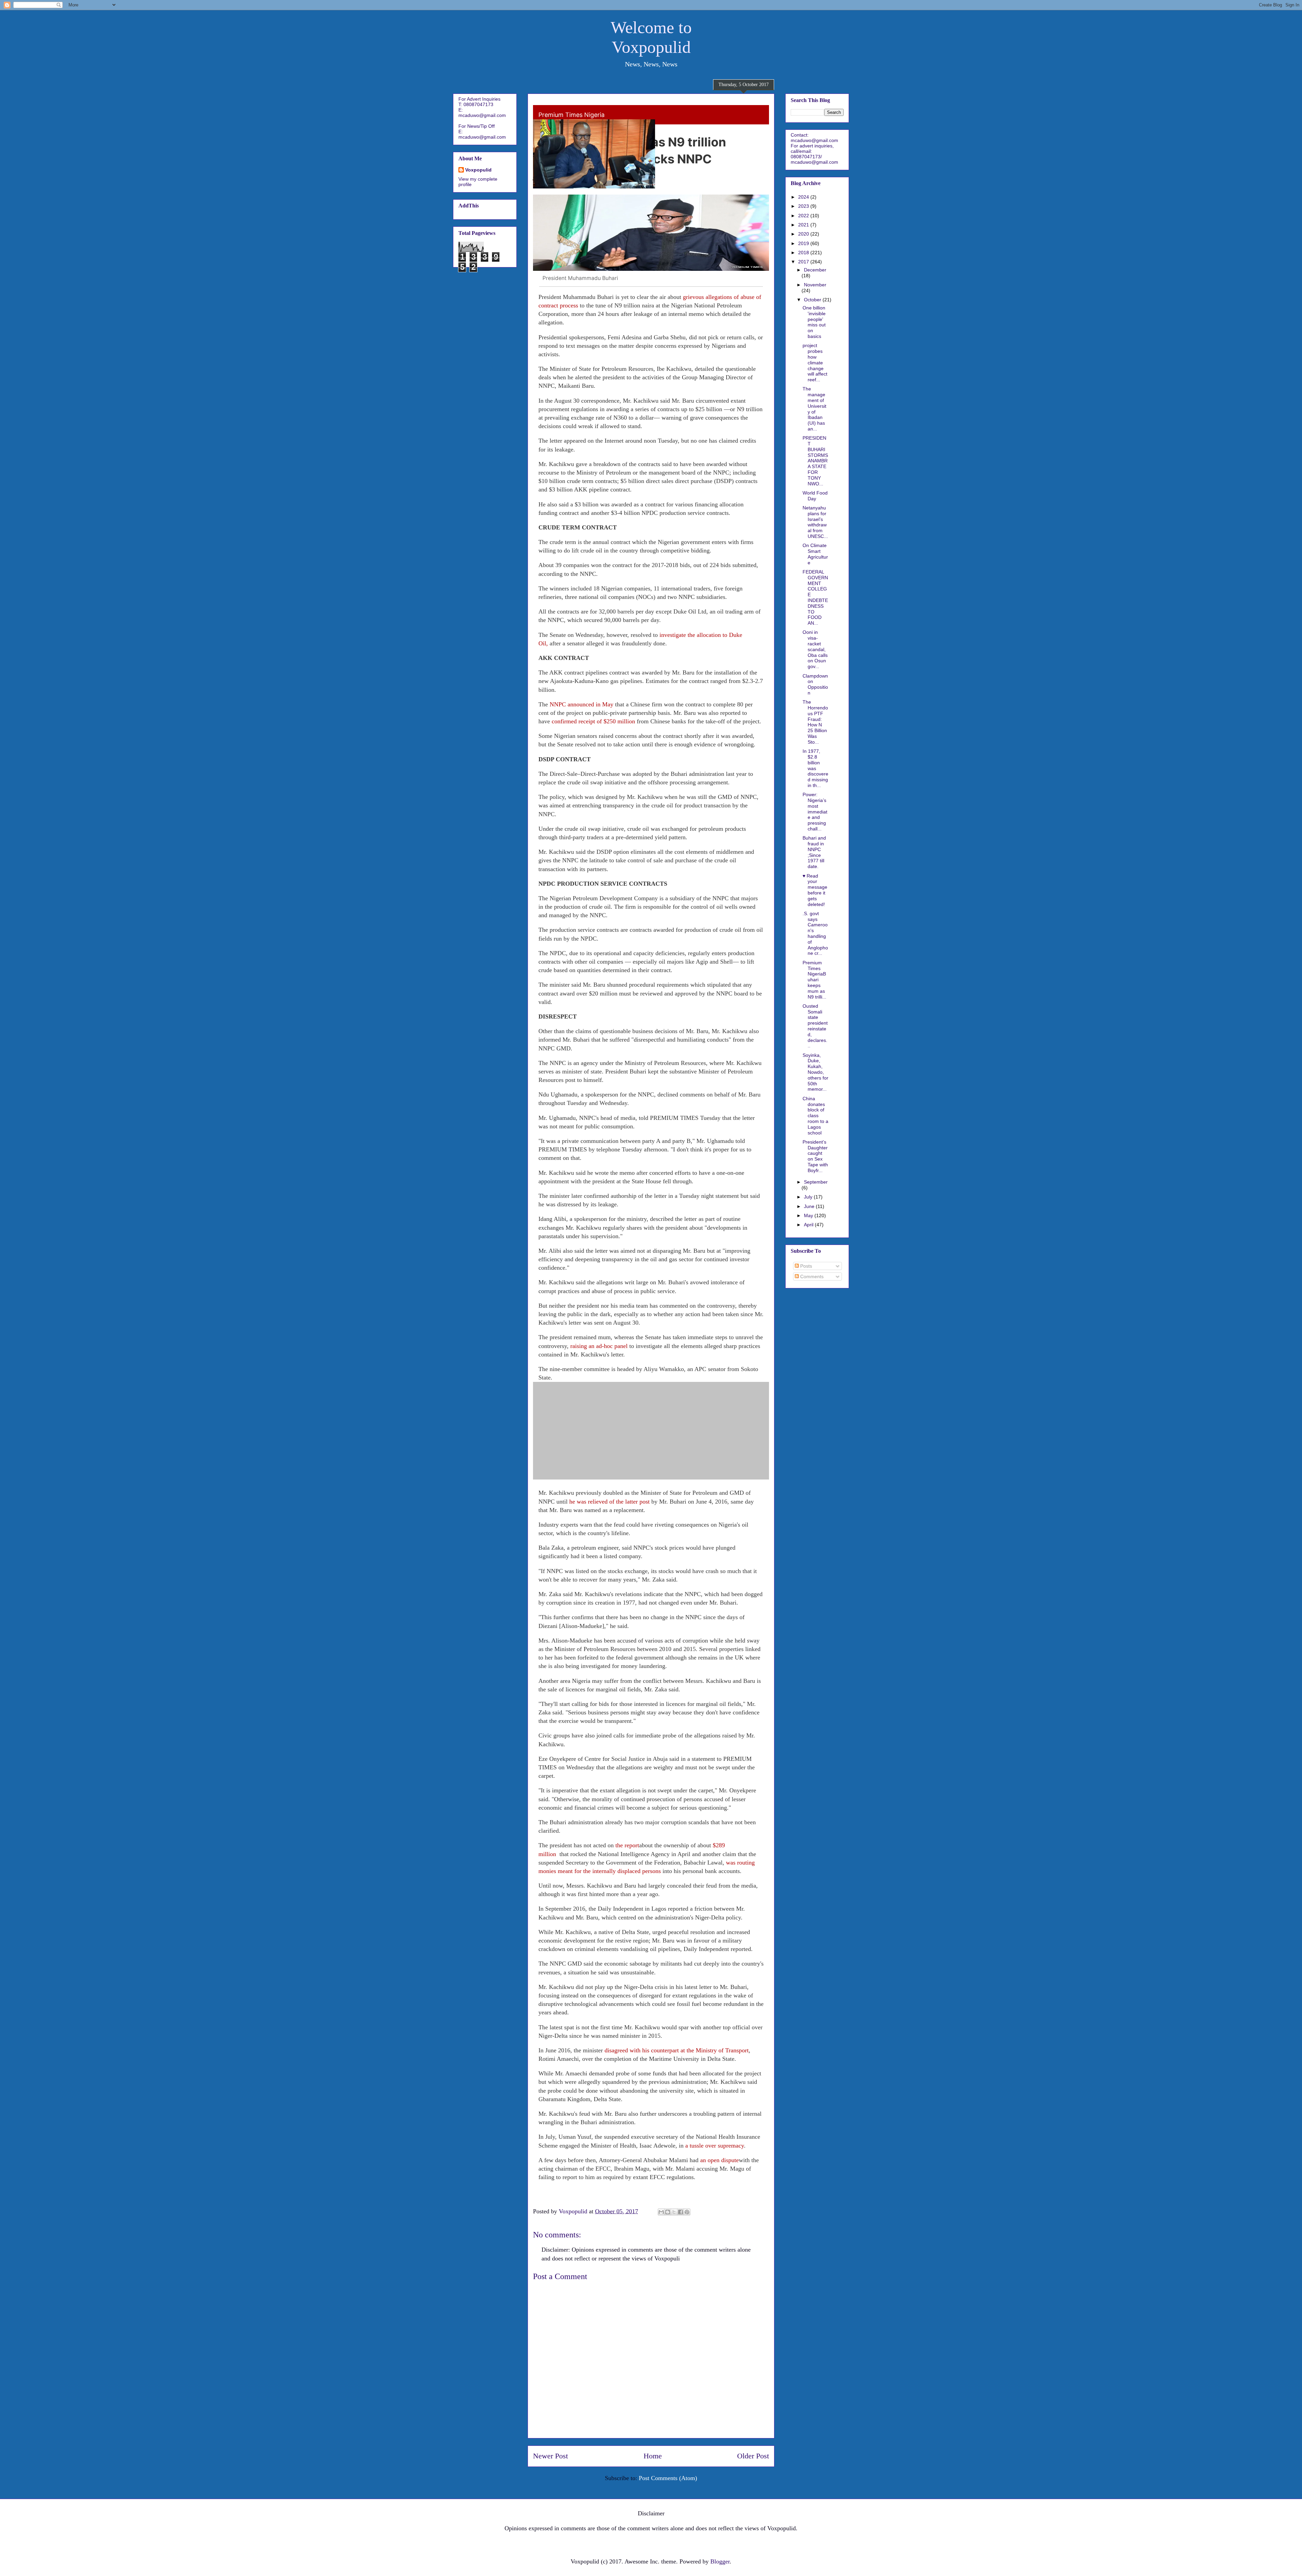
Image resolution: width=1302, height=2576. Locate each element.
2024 (804, 197)
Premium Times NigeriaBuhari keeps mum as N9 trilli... (814, 980)
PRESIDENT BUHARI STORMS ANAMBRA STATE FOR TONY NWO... (815, 461)
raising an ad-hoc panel (599, 1346)
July (809, 1197)
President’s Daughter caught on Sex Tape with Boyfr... (815, 1156)
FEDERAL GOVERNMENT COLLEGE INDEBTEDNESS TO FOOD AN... (815, 597)
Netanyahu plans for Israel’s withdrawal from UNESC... (815, 522)
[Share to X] (674, 2212)
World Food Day (815, 496)
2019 (804, 243)
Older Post (753, 2456)
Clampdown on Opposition (815, 684)
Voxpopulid (478, 170)
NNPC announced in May (581, 704)
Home (653, 2456)
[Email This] (661, 2212)
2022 (804, 216)
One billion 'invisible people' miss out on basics (814, 322)
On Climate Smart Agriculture (815, 554)
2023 (804, 206)
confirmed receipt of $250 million (593, 721)
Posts (805, 1266)
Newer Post (550, 2456)
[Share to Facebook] (680, 2212)
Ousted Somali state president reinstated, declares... (815, 1026)
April (809, 1225)
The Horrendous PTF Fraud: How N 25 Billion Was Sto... (815, 722)
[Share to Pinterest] (687, 2212)
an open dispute (719, 2160)
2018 (804, 253)
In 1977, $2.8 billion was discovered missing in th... (815, 768)
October (813, 300)
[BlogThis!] (668, 2212)
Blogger (720, 2561)
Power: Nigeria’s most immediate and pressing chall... (815, 812)
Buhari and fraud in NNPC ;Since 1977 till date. (814, 852)
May (809, 1215)
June (810, 1206)
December (815, 270)
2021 (804, 225)
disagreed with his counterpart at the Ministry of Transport (677, 2050)
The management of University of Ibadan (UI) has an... (814, 409)
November (815, 285)
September (816, 1182)
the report (627, 1845)
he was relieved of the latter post (609, 1502)
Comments (811, 1276)
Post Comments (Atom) (668, 2478)
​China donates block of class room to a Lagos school (815, 1116)
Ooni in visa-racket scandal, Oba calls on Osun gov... (815, 649)
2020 (804, 234)
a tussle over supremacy (715, 2146)
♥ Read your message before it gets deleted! (815, 890)
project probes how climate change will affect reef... (815, 363)
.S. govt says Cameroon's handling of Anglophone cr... (815, 933)
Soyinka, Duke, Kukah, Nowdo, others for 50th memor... (815, 1072)
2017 (804, 262)
